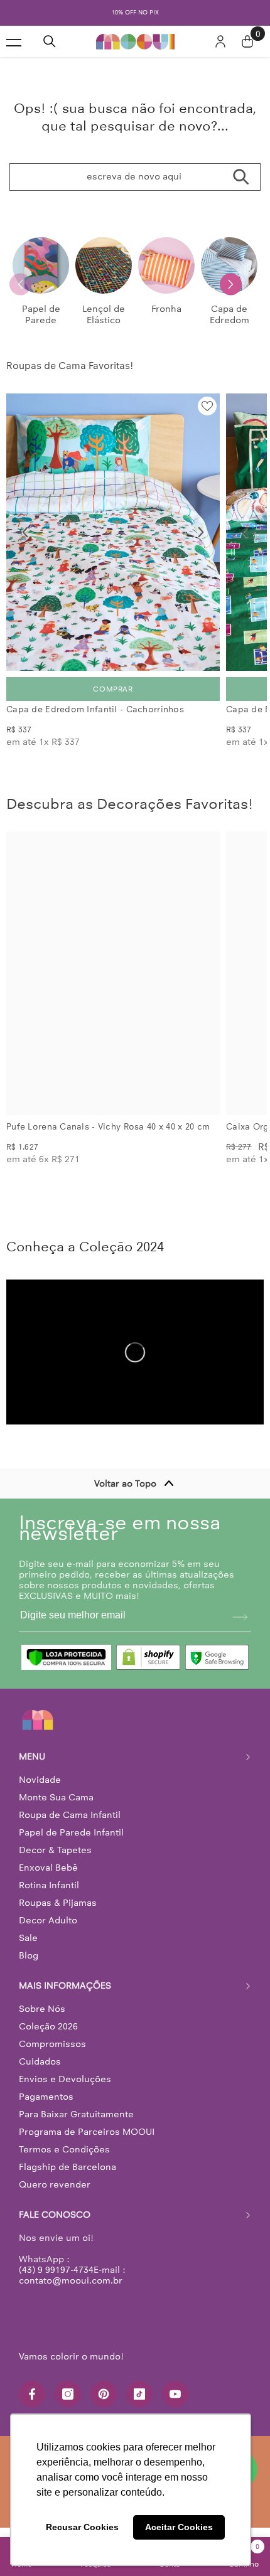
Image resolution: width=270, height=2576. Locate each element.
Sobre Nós (42, 2019)
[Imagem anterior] (25, 543)
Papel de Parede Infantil (71, 1843)
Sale (28, 1948)
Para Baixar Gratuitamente (76, 2125)
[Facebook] (32, 2405)
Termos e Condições (64, 2160)
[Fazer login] (220, 52)
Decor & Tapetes (55, 1861)
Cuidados (40, 2072)
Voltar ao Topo (125, 1494)
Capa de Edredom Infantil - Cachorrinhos (95, 720)
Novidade (40, 1790)
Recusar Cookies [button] (82, 2527)
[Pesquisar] (50, 52)
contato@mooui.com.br (71, 2291)
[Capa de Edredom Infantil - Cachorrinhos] (113, 543)
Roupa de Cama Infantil (70, 1825)
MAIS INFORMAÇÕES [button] (65, 1996)
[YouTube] (175, 2405)
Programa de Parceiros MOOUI (87, 2142)
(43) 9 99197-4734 (56, 2280)
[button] (231, 295)
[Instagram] (68, 2405)
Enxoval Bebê (48, 1878)
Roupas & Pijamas (58, 1913)
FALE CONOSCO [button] (55, 2225)
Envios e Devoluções (65, 2090)
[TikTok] (139, 2405)
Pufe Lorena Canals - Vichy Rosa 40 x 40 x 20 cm (108, 1137)
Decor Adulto (48, 1931)
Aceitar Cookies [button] (179, 2527)
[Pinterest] (104, 2405)
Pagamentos (46, 2107)
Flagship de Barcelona (67, 2178)
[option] (139, 18)
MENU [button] (32, 1767)
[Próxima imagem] (201, 543)
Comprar (113, 700)
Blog (29, 1966)
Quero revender (55, 2195)
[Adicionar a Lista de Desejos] (207, 417)
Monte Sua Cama (56, 1808)
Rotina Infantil (49, 1896)
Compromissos (52, 2055)
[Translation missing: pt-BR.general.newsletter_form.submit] (240, 1628)
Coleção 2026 (48, 2037)
